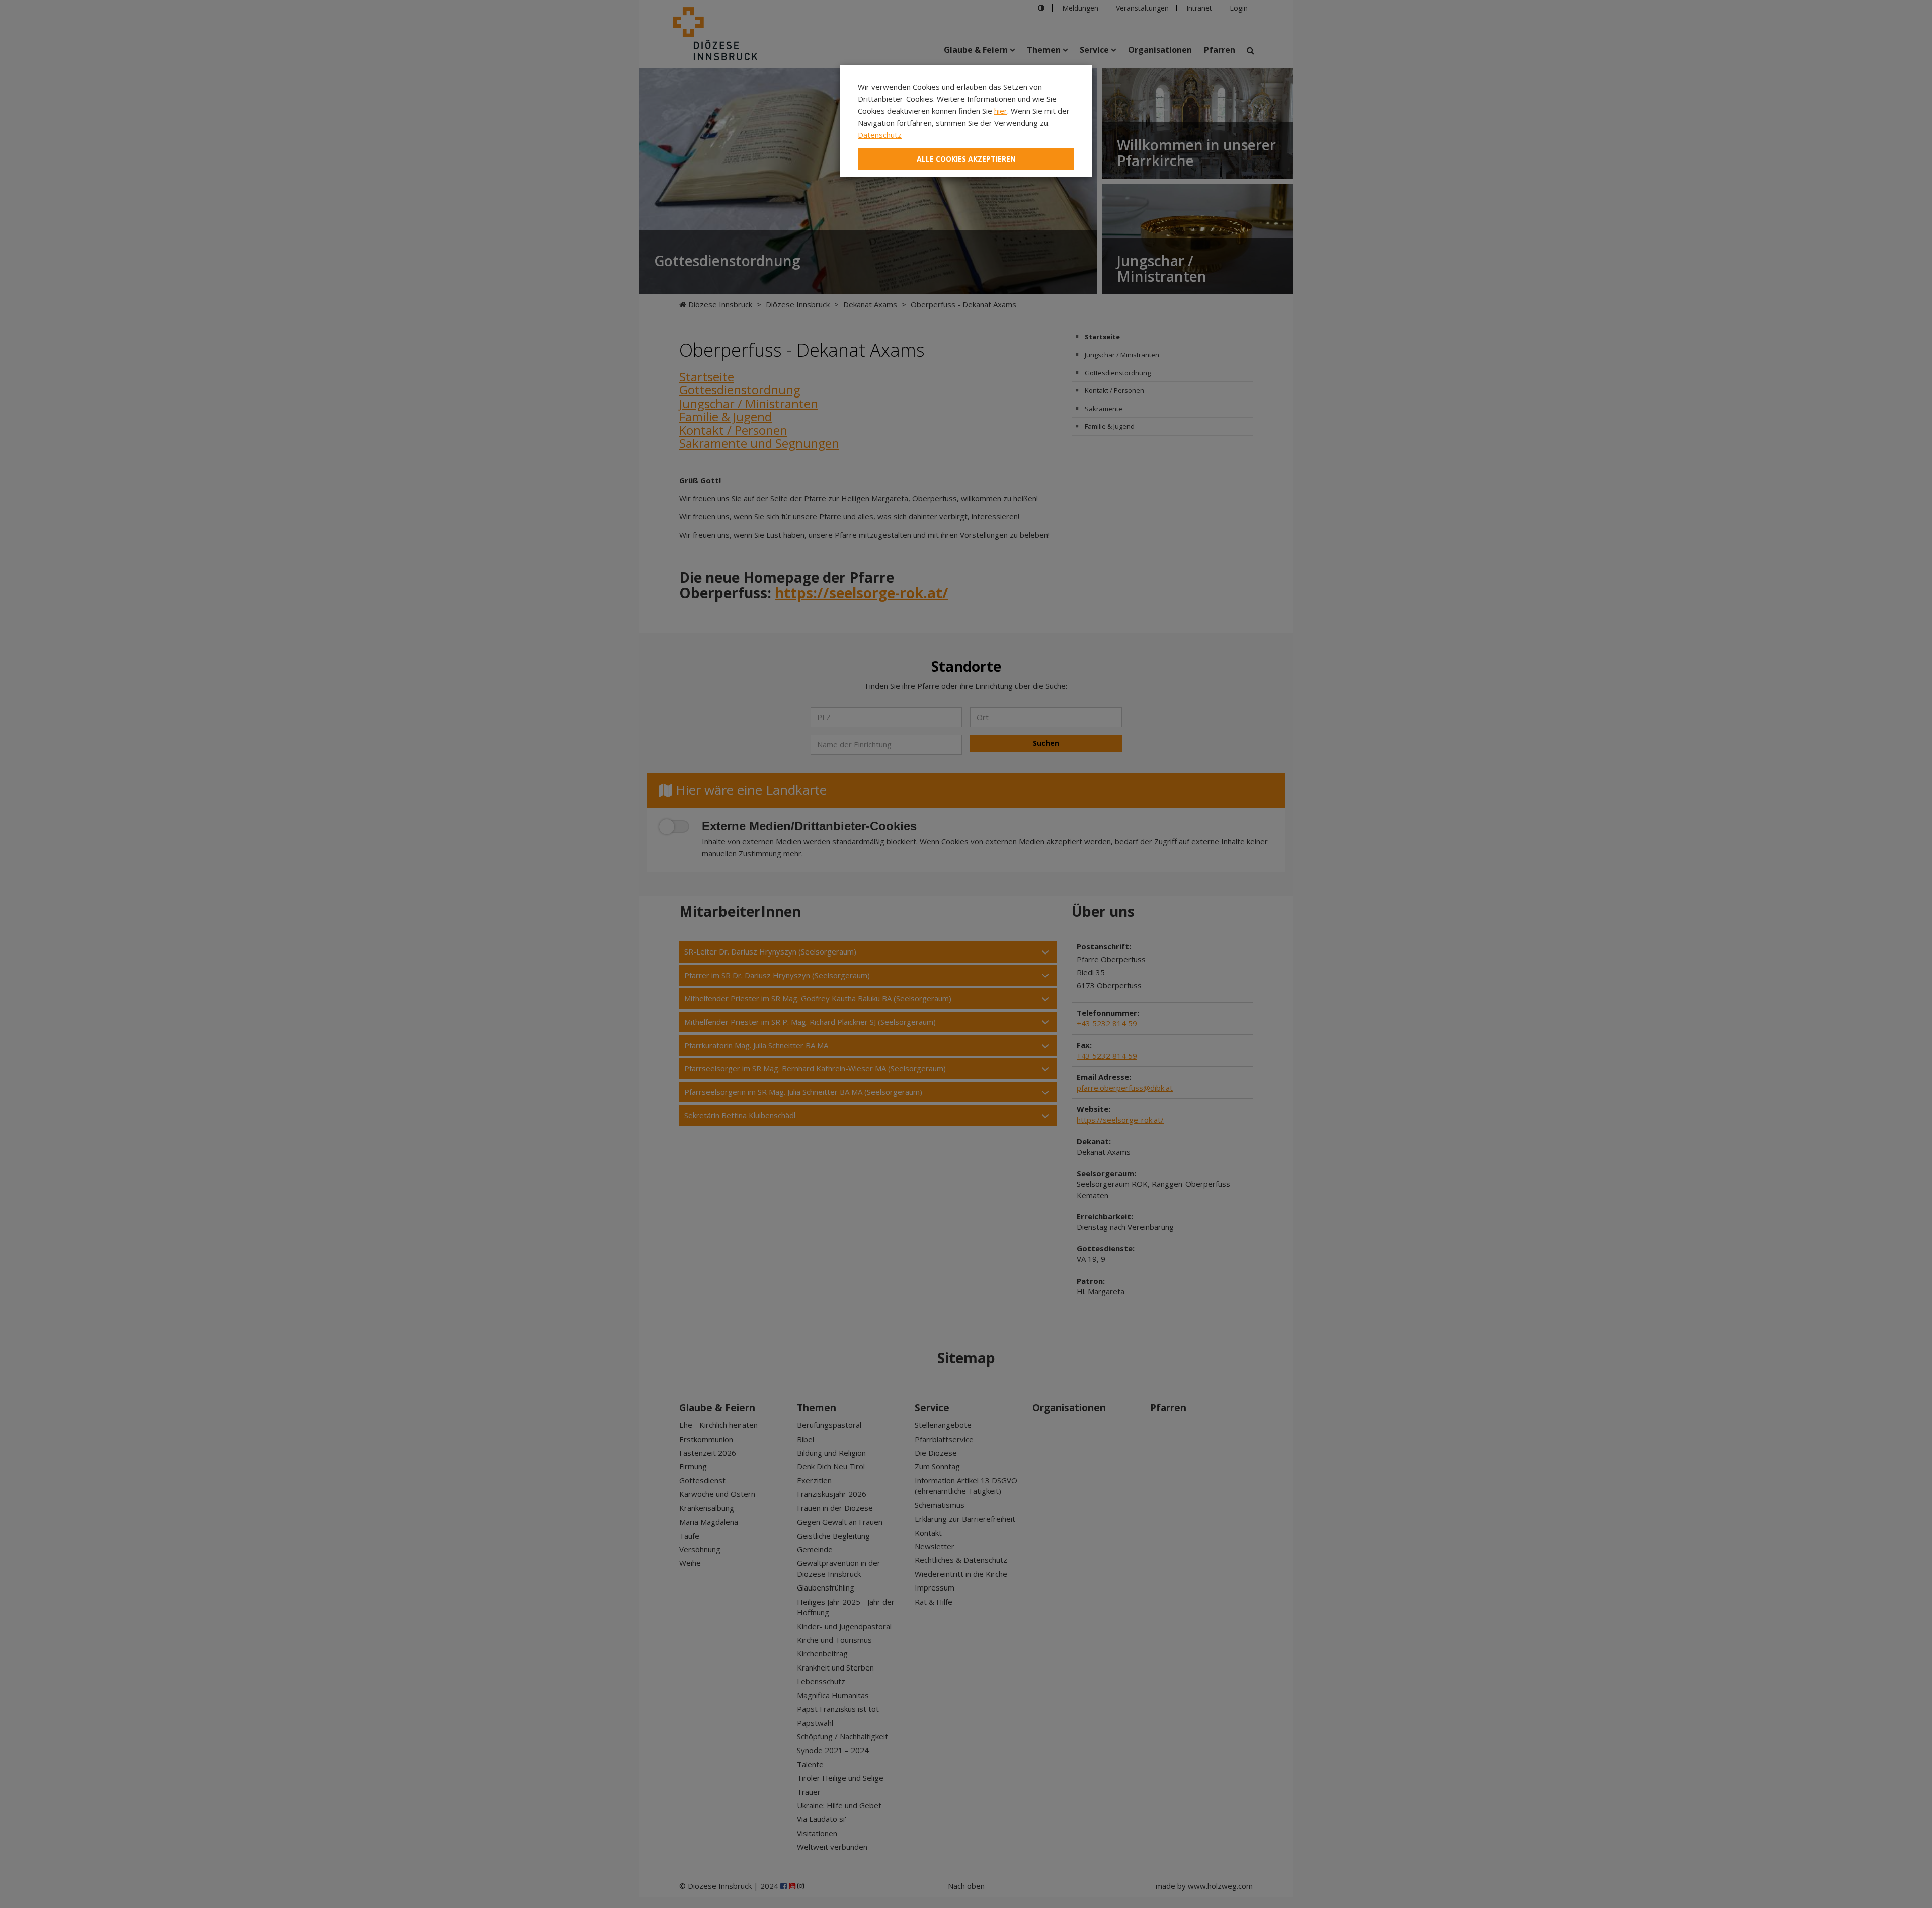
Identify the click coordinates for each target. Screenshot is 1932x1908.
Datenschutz (880, 135)
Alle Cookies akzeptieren (966, 159)
